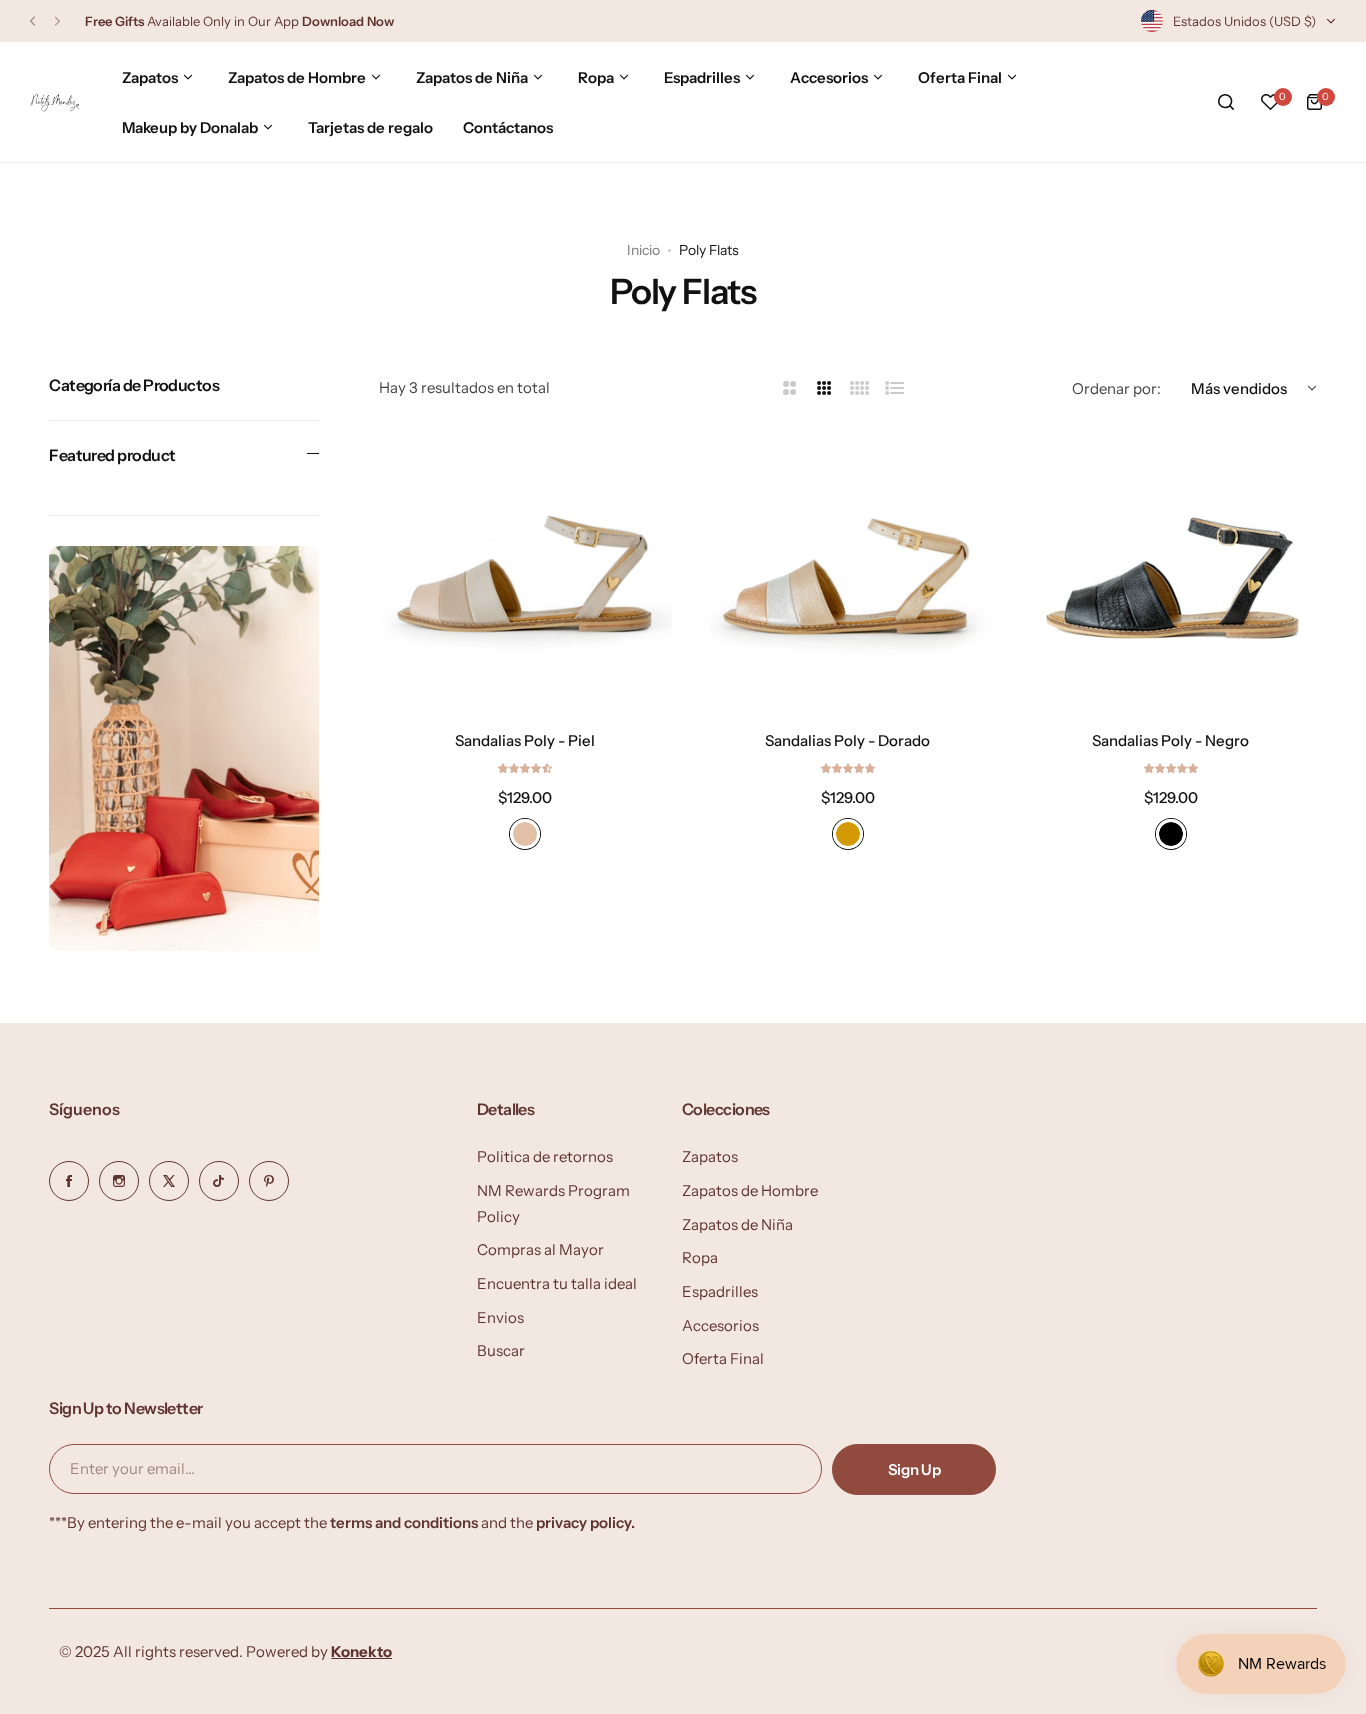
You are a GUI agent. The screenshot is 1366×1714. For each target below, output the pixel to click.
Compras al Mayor (540, 1249)
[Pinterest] (269, 1181)
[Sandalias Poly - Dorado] (848, 569)
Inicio (643, 250)
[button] (32, 21)
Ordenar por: (1116, 387)
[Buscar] (1226, 102)
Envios (500, 1317)
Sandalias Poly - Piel (525, 739)
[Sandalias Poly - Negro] (1170, 569)
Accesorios (720, 1325)
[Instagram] (119, 1181)
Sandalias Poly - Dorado (847, 739)
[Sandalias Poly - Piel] (525, 569)
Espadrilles (720, 1291)
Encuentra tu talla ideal (557, 1283)
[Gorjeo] (169, 1181)
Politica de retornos (545, 1156)
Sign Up (914, 1469)
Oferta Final (723, 1358)
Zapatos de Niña (737, 1224)
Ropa (700, 1257)
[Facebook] (69, 1181)
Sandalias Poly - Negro (1170, 739)
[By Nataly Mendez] (55, 102)
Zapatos (710, 1156)
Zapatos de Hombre (750, 1190)
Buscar (501, 1350)
